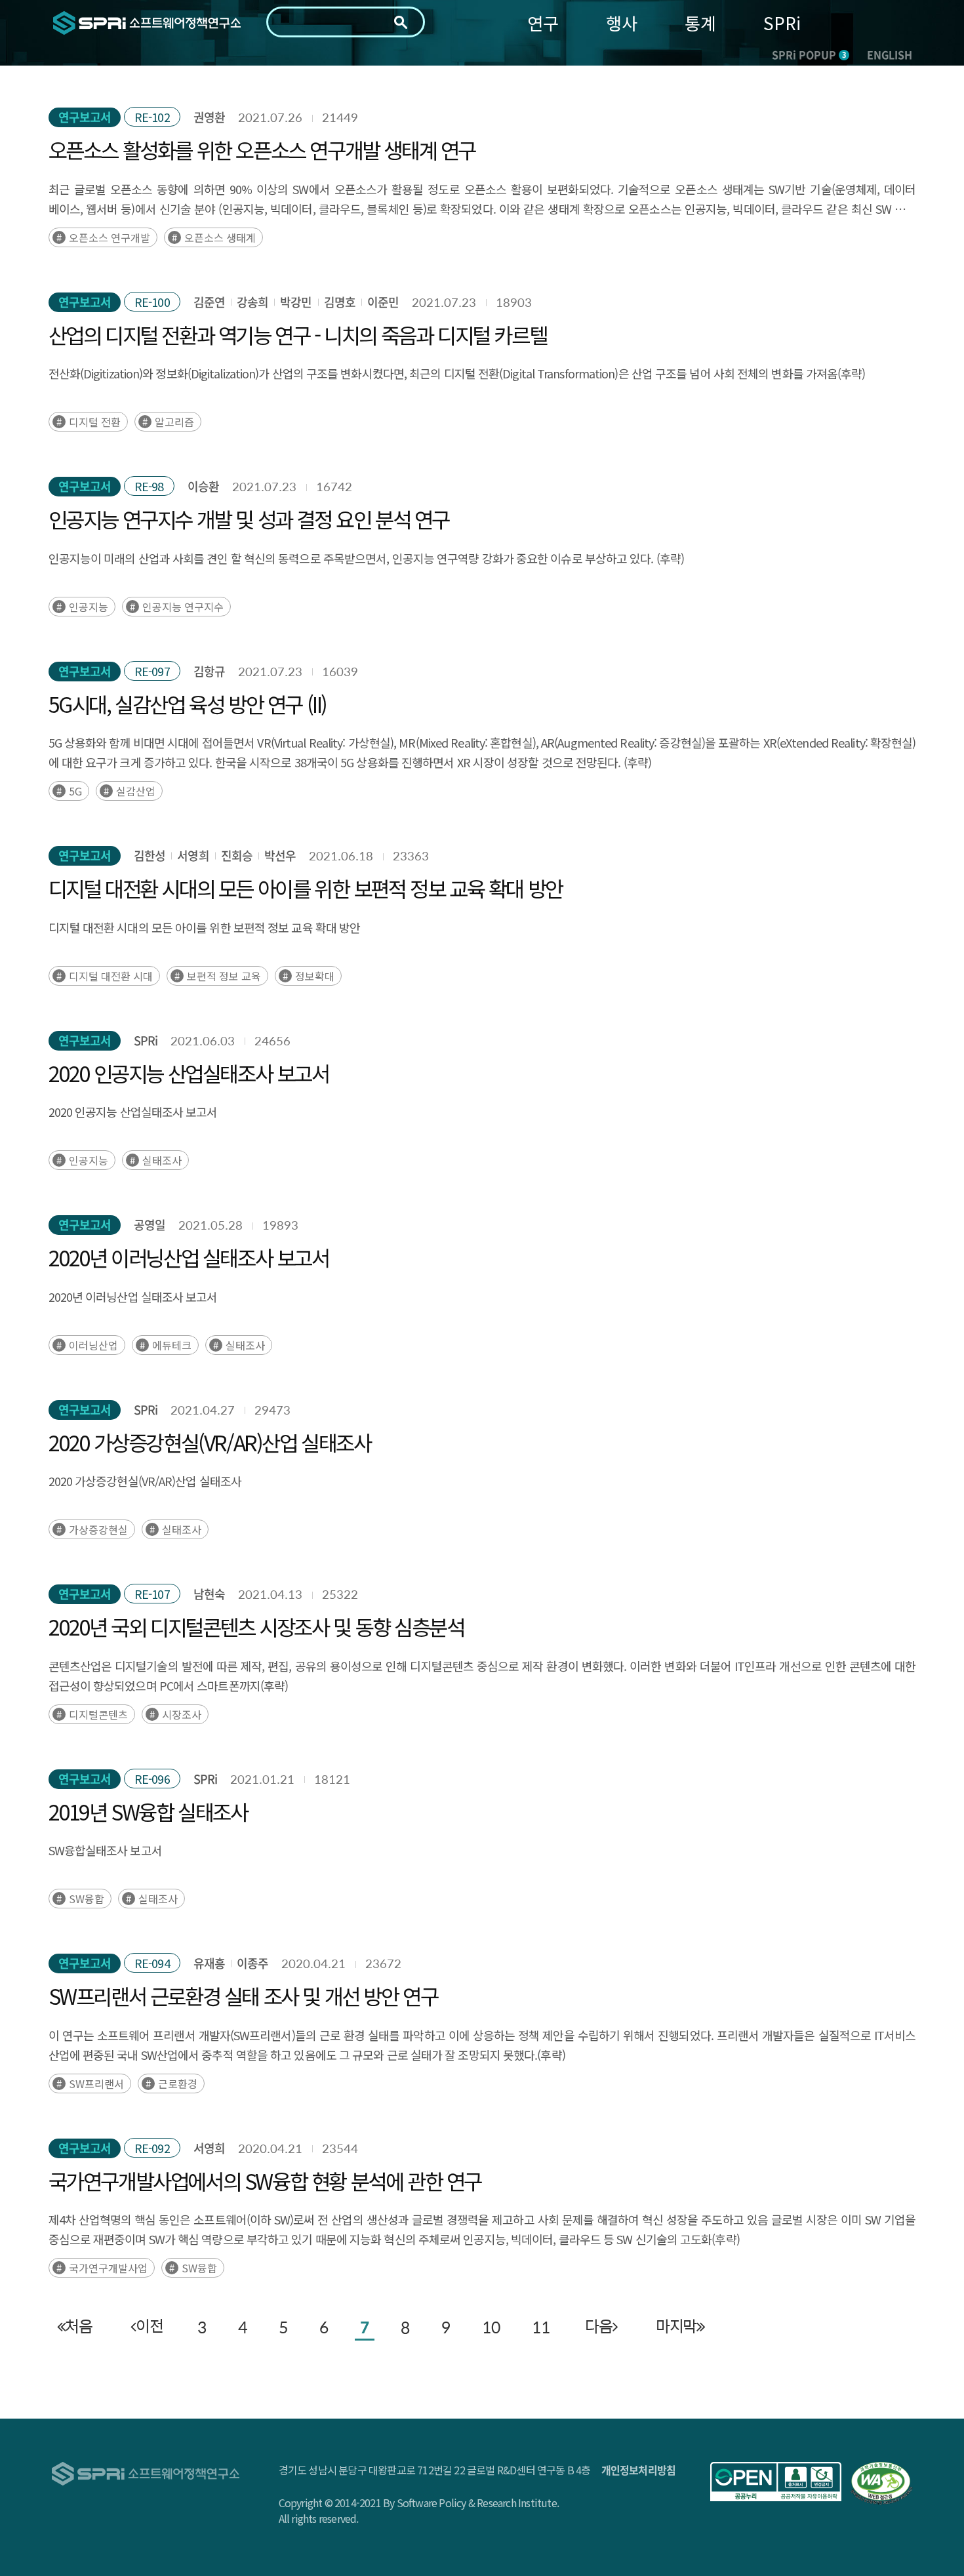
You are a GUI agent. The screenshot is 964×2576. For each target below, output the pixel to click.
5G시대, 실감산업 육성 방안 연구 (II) (188, 704)
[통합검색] (401, 22)
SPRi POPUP (809, 54)
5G (75, 791)
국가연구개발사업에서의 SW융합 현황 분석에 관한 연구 (265, 2181)
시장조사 (182, 1714)
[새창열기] (776, 2482)
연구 (543, 23)
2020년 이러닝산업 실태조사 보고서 (189, 1257)
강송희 (252, 302)
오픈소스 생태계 (220, 237)
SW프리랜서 (96, 2083)
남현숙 (209, 1594)
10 (491, 2327)
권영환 (209, 117)
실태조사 (162, 1160)
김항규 (209, 671)
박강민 (296, 302)
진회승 (237, 855)
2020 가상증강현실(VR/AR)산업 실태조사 (210, 1442)
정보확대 (315, 976)
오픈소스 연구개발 (110, 237)
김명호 (340, 302)
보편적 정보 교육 (224, 976)
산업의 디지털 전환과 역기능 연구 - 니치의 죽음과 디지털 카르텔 (298, 334)
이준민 (383, 302)
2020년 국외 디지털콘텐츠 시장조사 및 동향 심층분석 (256, 1626)
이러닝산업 (93, 1345)
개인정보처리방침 (639, 2470)
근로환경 (178, 2083)
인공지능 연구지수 (183, 607)
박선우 (280, 855)
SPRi (782, 23)
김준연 (209, 302)
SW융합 (87, 1899)
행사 (622, 23)
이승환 (203, 486)
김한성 (150, 855)
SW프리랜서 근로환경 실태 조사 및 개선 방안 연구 (243, 1996)
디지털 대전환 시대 (111, 976)
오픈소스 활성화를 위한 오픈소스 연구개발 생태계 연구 (262, 150)
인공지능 (89, 607)
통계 (700, 23)
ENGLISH (890, 54)
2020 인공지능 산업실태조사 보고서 (189, 1073)
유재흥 (209, 1963)
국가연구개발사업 (108, 2268)
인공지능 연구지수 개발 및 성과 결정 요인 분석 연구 (249, 519)
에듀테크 (172, 1345)
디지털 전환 (95, 422)
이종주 (252, 1963)
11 (541, 2327)
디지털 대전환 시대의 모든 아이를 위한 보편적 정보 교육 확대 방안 (306, 888)
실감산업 (136, 791)
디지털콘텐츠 (98, 1714)
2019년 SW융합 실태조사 (148, 1811)
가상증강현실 (98, 1529)
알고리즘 (174, 422)
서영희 (193, 855)
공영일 (150, 1225)
